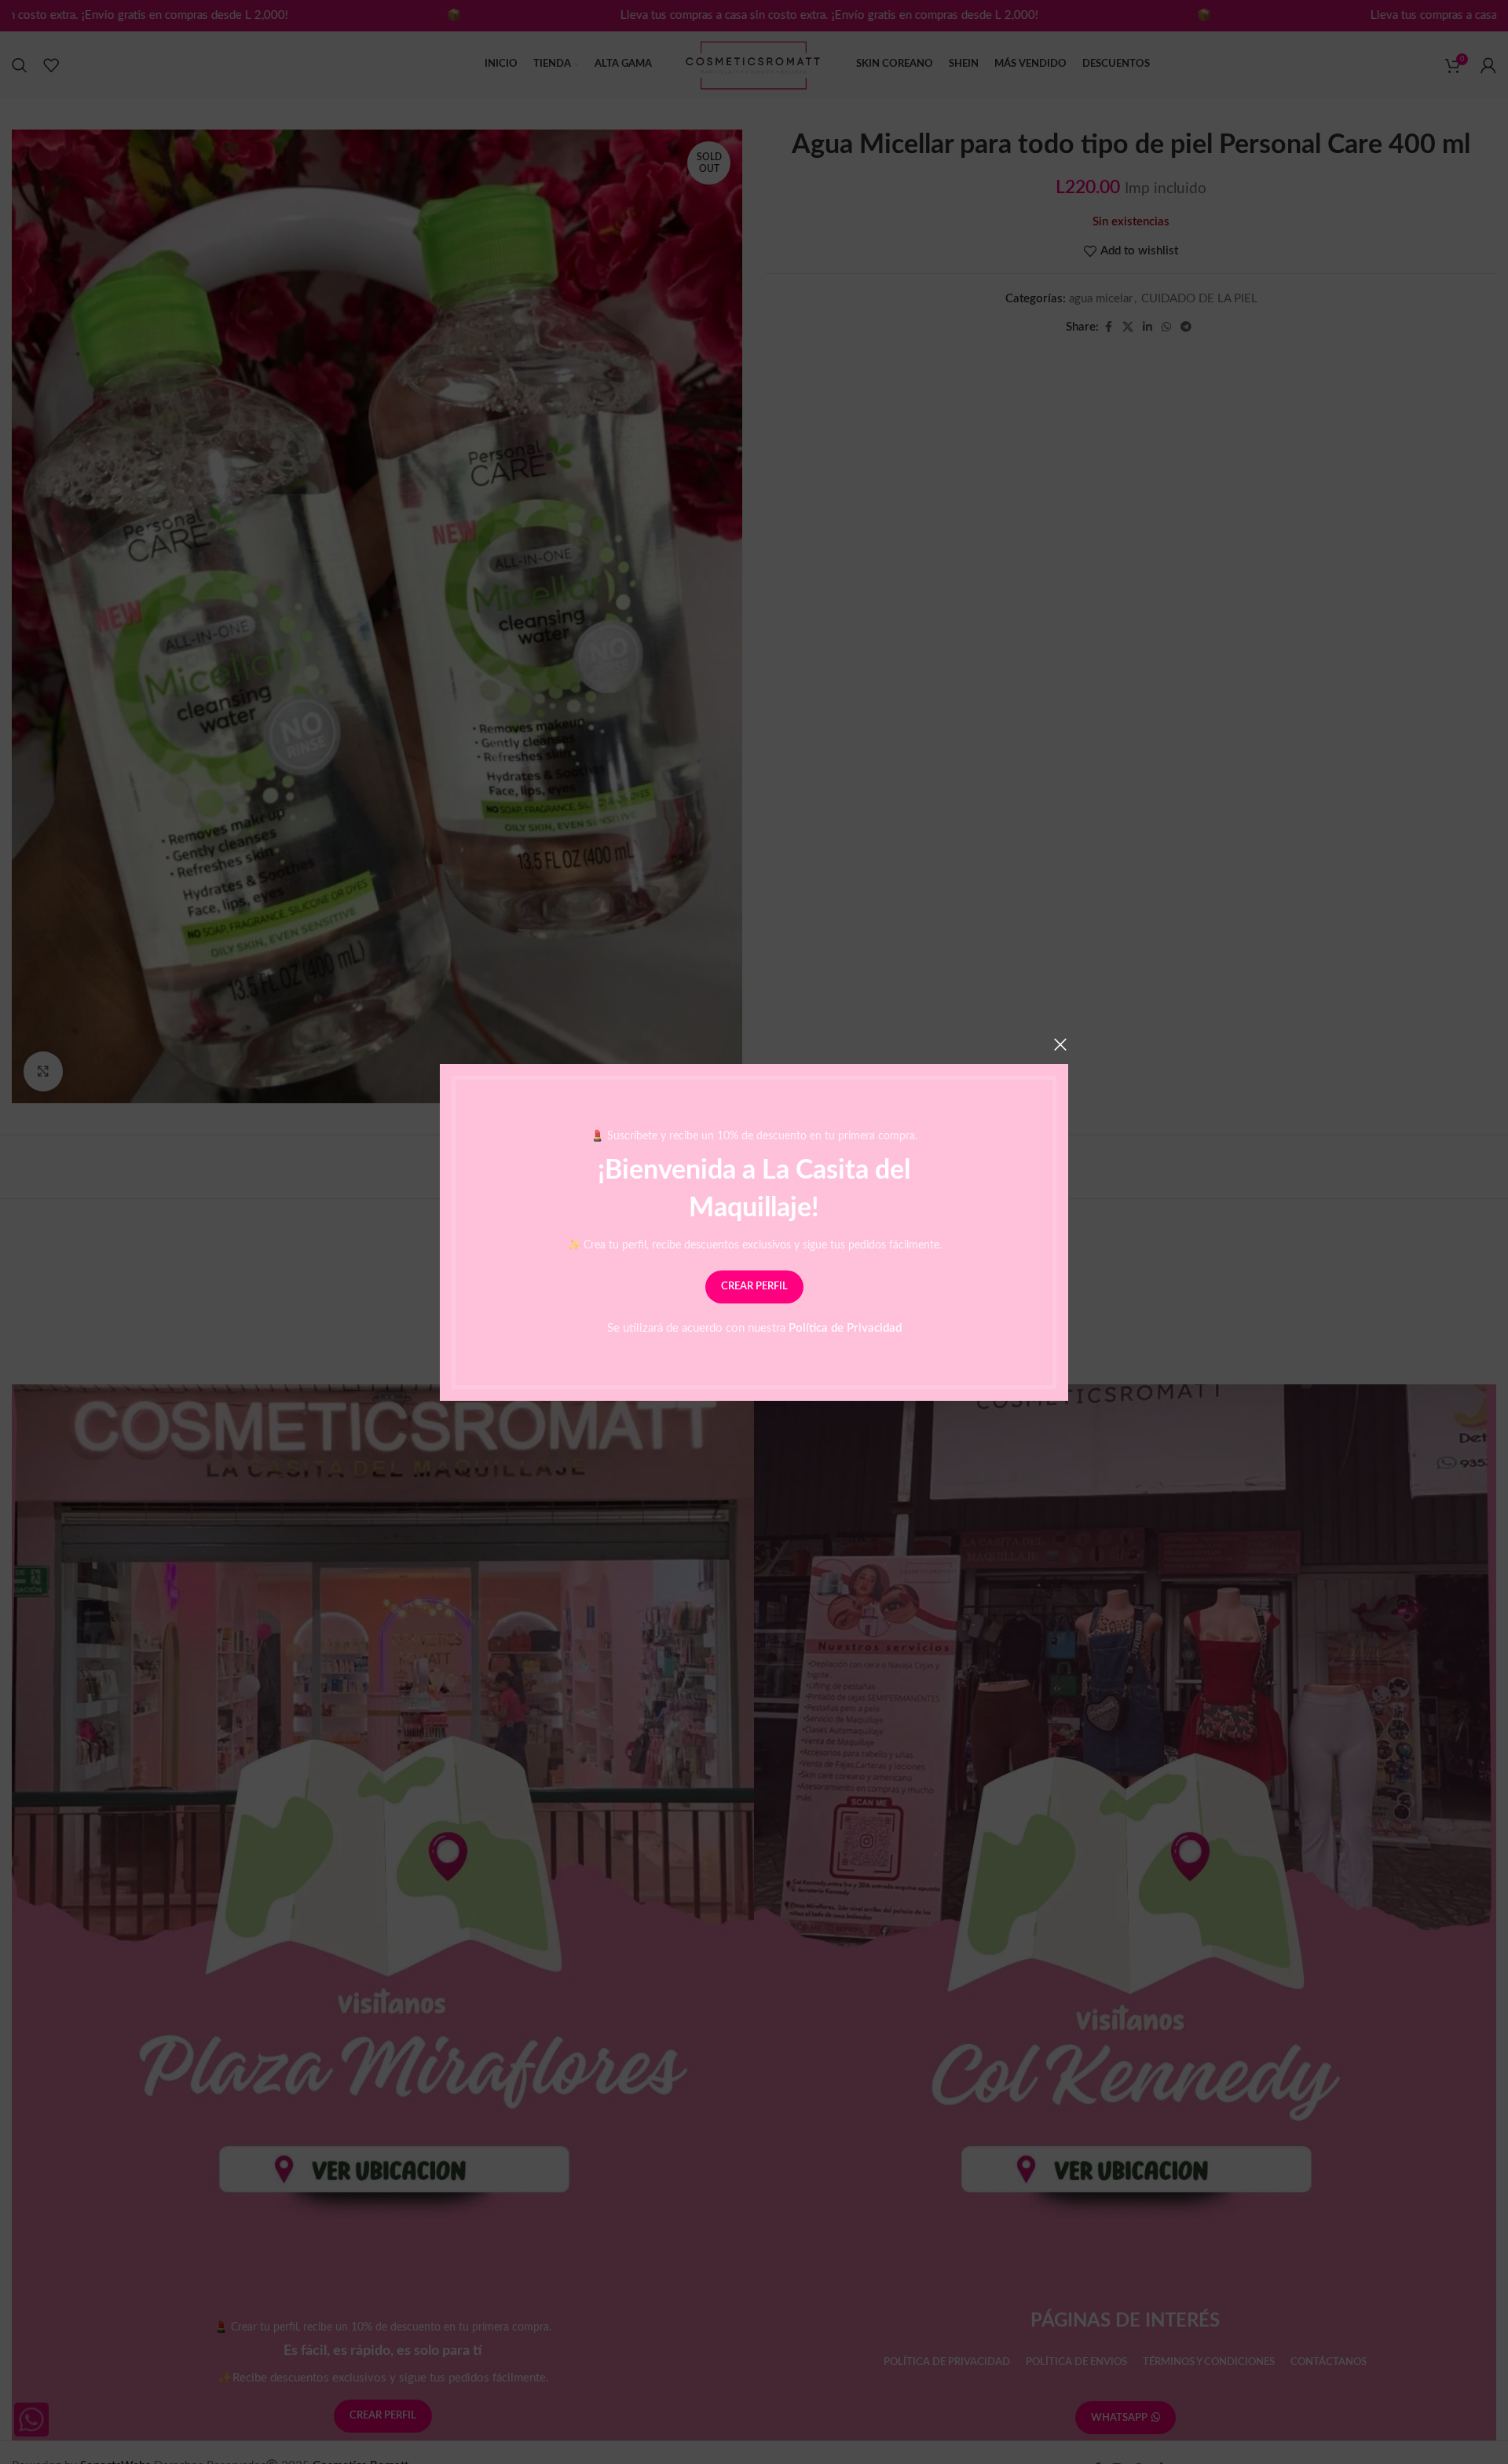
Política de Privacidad (845, 1327)
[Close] (1060, 1044)
